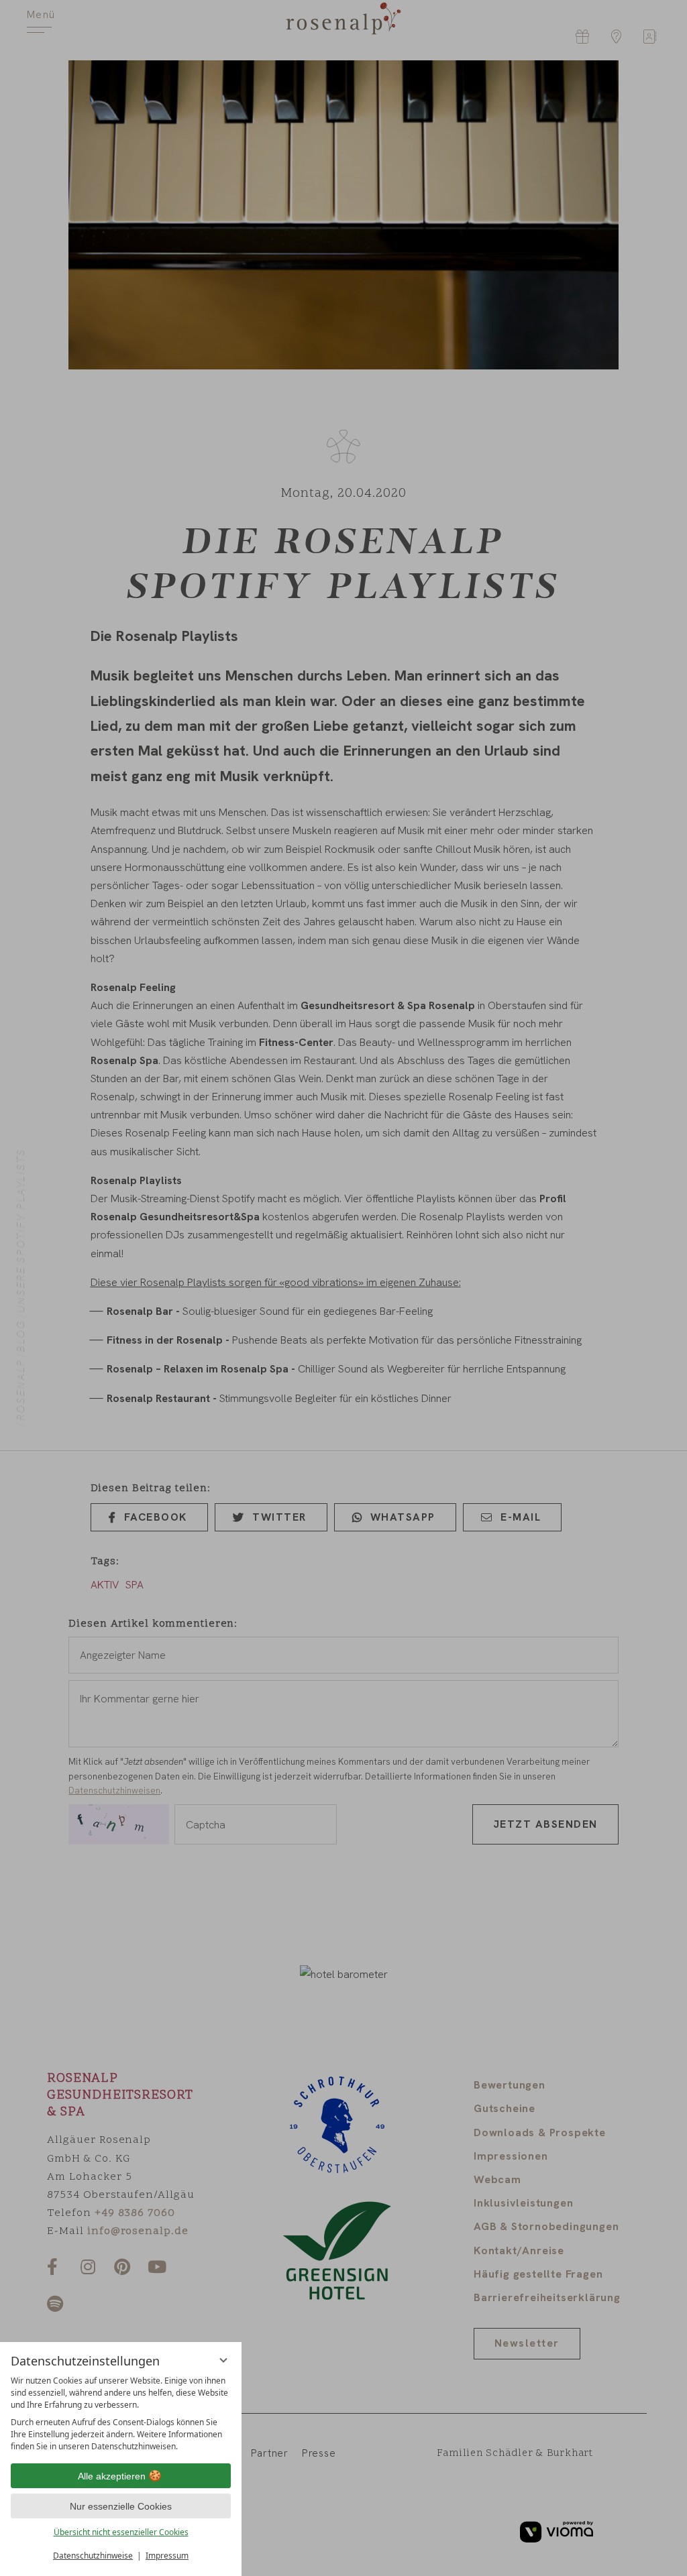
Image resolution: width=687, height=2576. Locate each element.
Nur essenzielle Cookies (121, 2506)
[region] (121, 2414)
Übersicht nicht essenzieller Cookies (121, 2532)
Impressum (167, 2556)
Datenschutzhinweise (93, 2556)
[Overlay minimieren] (223, 2360)
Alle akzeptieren (112, 2476)
